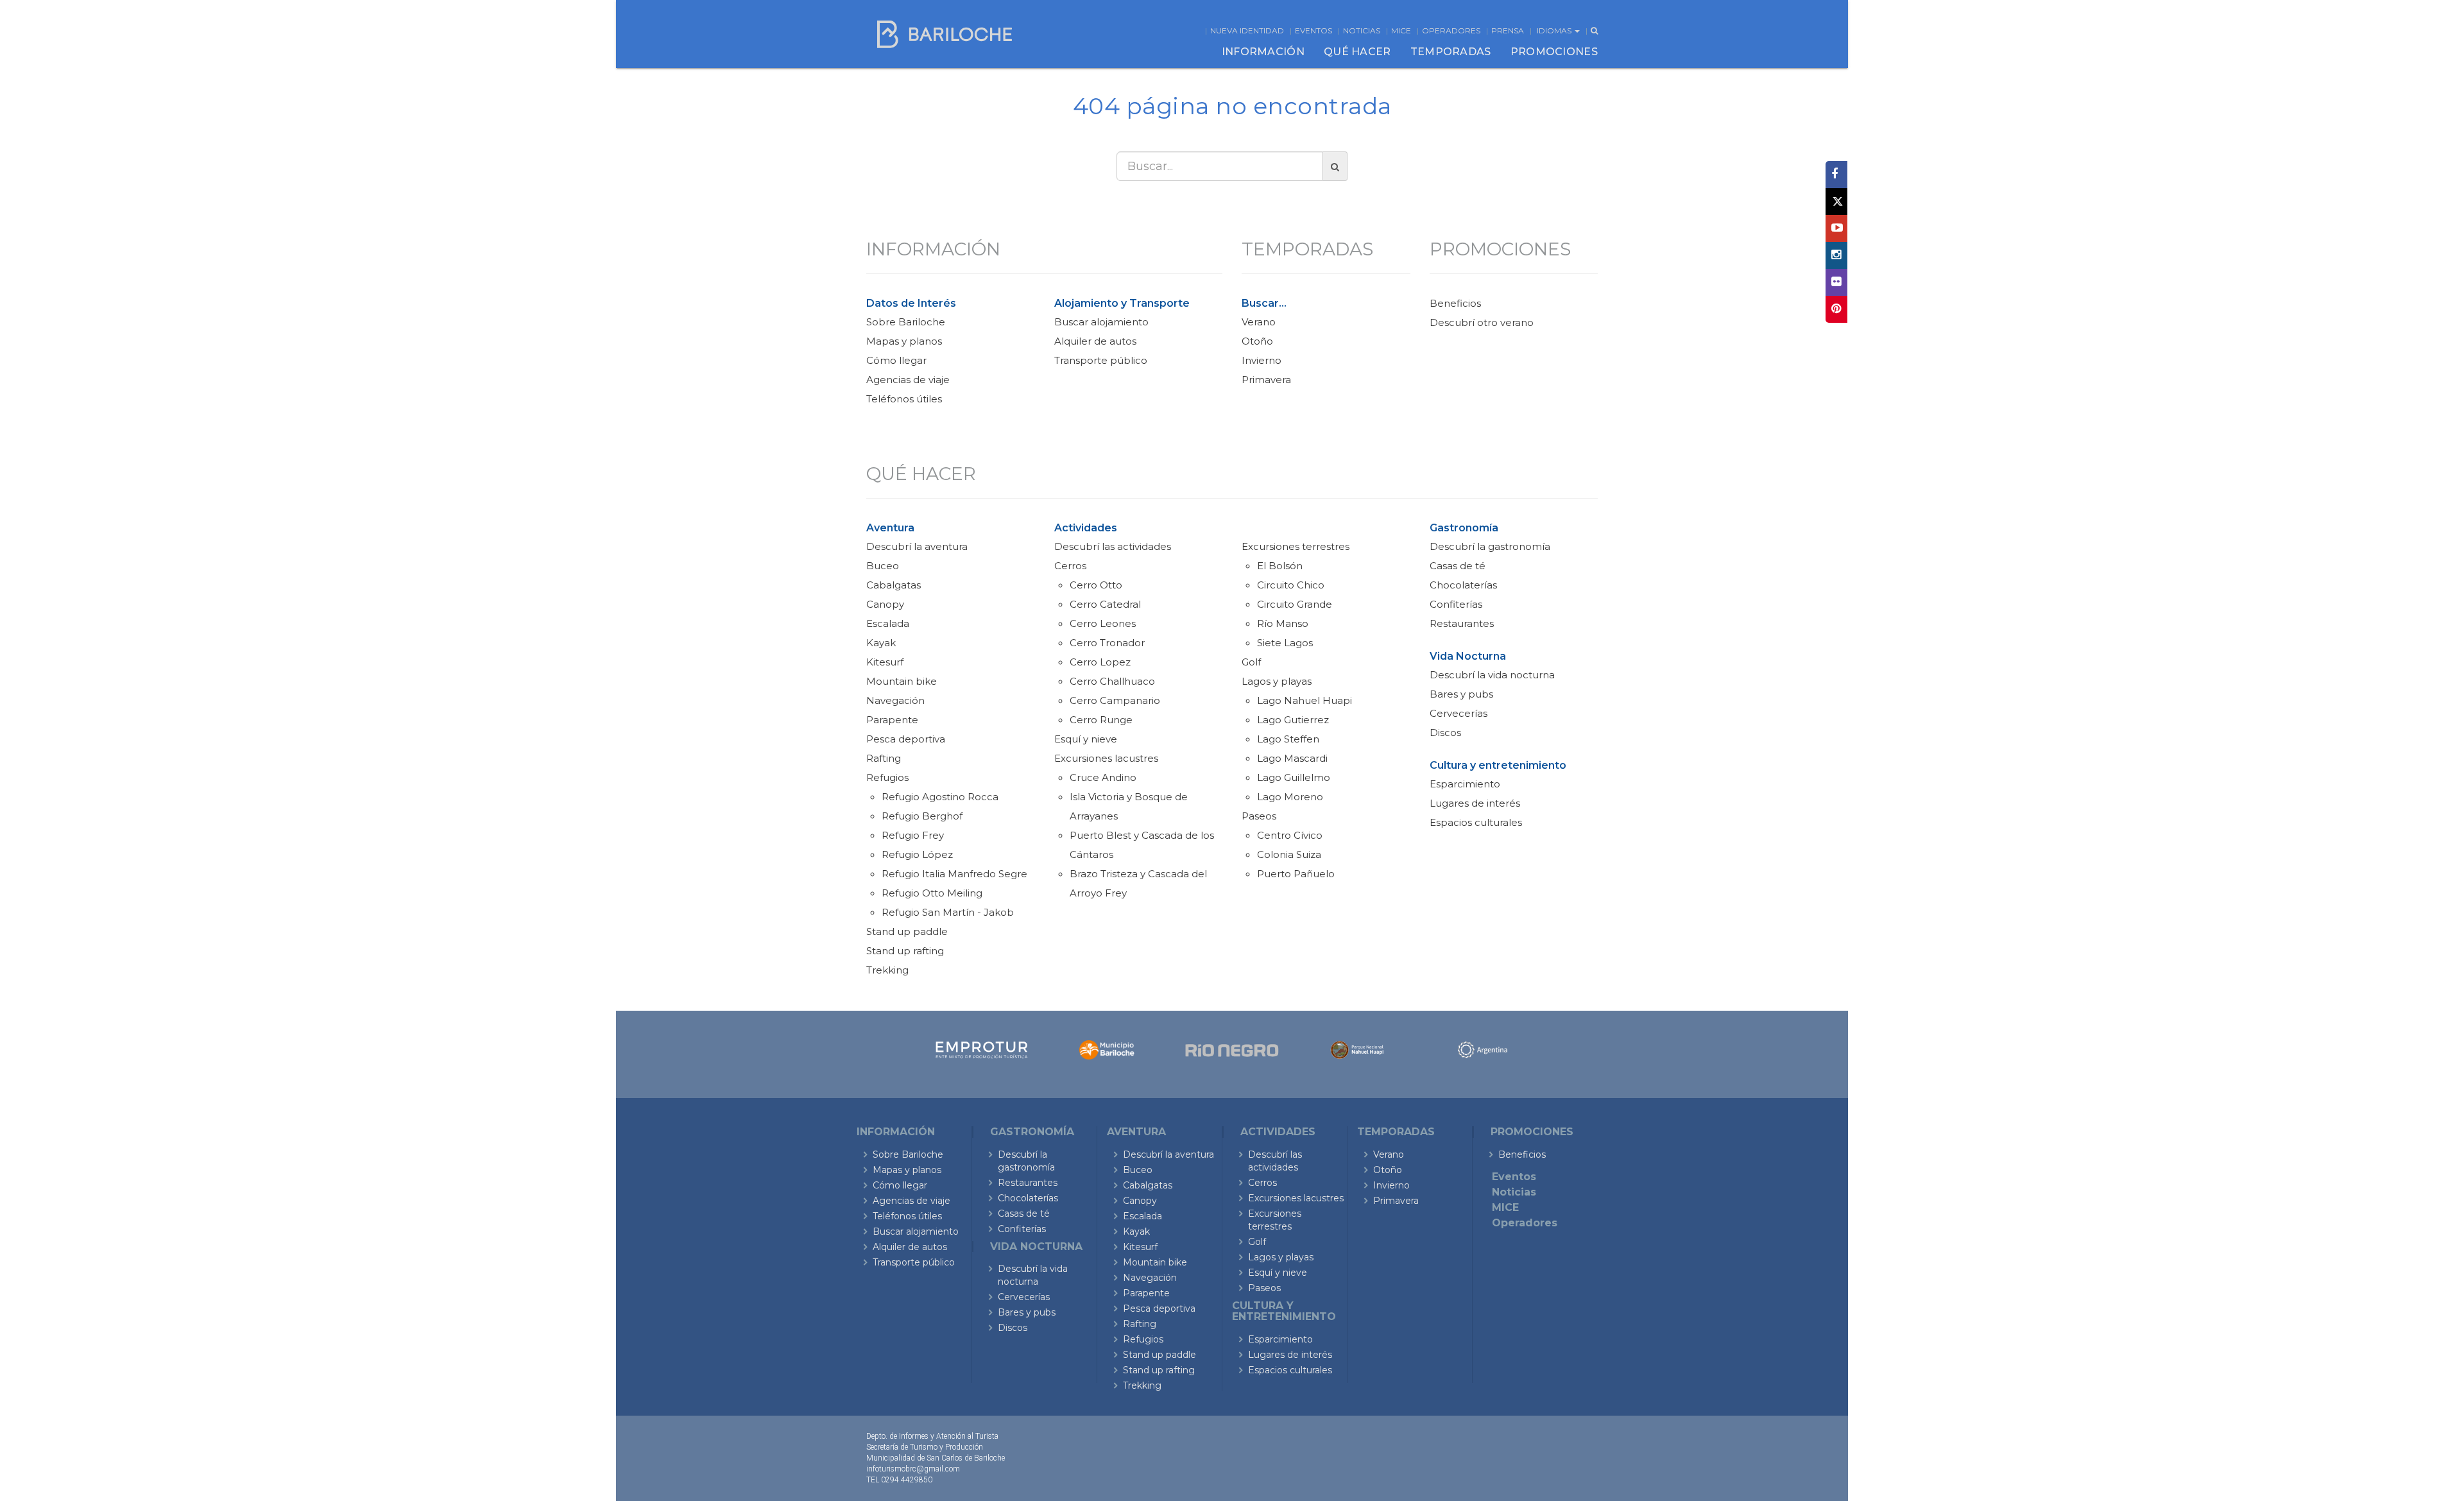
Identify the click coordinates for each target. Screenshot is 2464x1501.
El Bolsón (1280, 566)
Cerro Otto (1096, 585)
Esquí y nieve (1086, 739)
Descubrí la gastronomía (1490, 546)
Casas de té (1458, 566)
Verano (1259, 322)
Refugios (887, 777)
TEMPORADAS (1451, 52)
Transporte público (1101, 360)
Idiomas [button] (1555, 30)
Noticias (1362, 30)
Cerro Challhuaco (1112, 681)
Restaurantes (1462, 623)
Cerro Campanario (1115, 700)
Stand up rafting (905, 951)
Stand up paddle (907, 931)
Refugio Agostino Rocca (940, 797)
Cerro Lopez (1100, 662)
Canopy (885, 604)
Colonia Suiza (1289, 854)
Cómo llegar (896, 360)
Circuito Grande (1295, 604)
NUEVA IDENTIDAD (1247, 30)
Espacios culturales (1476, 822)
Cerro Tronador (1107, 643)
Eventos (1313, 30)
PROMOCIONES (1554, 52)
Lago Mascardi (1292, 758)
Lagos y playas (1277, 681)
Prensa (1508, 30)
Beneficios (1455, 303)
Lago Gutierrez (1293, 720)
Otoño (1257, 341)
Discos (1445, 733)
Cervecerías (1459, 713)
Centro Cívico (1290, 835)
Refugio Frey (913, 835)
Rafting (884, 758)
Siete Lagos (1285, 643)
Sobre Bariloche (906, 322)
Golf (1251, 662)
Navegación (895, 700)
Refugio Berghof (922, 816)
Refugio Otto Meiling (932, 893)
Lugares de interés (1475, 803)
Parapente (892, 720)
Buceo (883, 566)
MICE (1401, 30)
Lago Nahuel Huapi (1305, 700)
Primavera (1266, 380)
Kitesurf (885, 662)
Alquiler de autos (1095, 341)
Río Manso (1283, 623)
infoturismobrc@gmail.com (913, 1469)
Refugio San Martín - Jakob (948, 912)
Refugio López (917, 854)
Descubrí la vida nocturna (1492, 675)
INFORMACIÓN (1263, 52)
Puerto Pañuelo (1296, 874)
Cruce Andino (1103, 777)
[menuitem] (1263, 52)
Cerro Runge (1101, 720)
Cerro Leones (1103, 623)
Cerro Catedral (1105, 604)
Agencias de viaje (908, 380)
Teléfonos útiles (904, 399)
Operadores (1451, 30)
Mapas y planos (904, 341)
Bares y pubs (1461, 694)
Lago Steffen (1288, 739)
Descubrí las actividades (1113, 546)
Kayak (881, 643)
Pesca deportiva (906, 739)
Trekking (887, 970)
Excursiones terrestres (1296, 546)
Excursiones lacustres (1106, 758)
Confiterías (1456, 604)
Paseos (1259, 816)
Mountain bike (902, 681)
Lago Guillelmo (1294, 777)
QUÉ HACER (1357, 52)
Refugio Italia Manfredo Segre (954, 874)
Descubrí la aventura (917, 546)
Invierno (1262, 360)
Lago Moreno (1290, 797)
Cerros (1070, 566)
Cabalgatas (894, 585)
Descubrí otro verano (1482, 322)
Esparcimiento (1465, 784)
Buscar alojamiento (1101, 322)
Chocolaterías (1463, 585)
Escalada (888, 623)
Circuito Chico (1291, 585)
